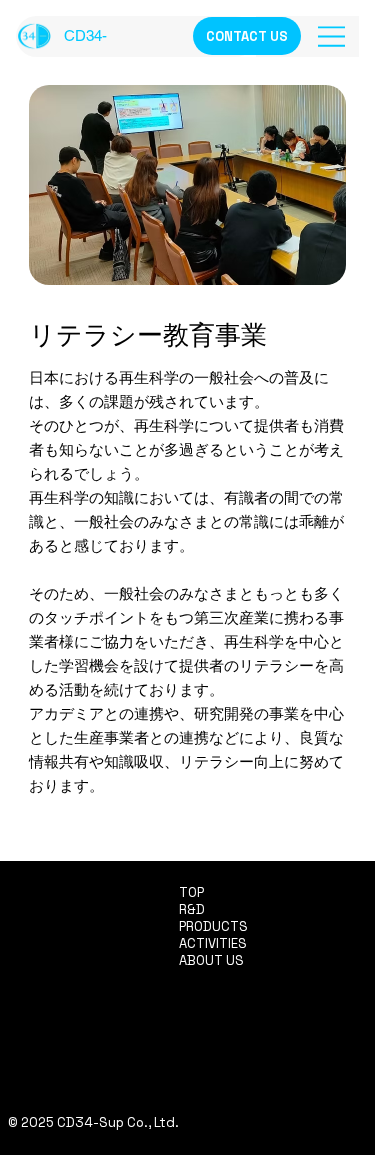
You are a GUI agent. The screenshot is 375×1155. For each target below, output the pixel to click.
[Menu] (333, 36)
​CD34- (85, 35)
